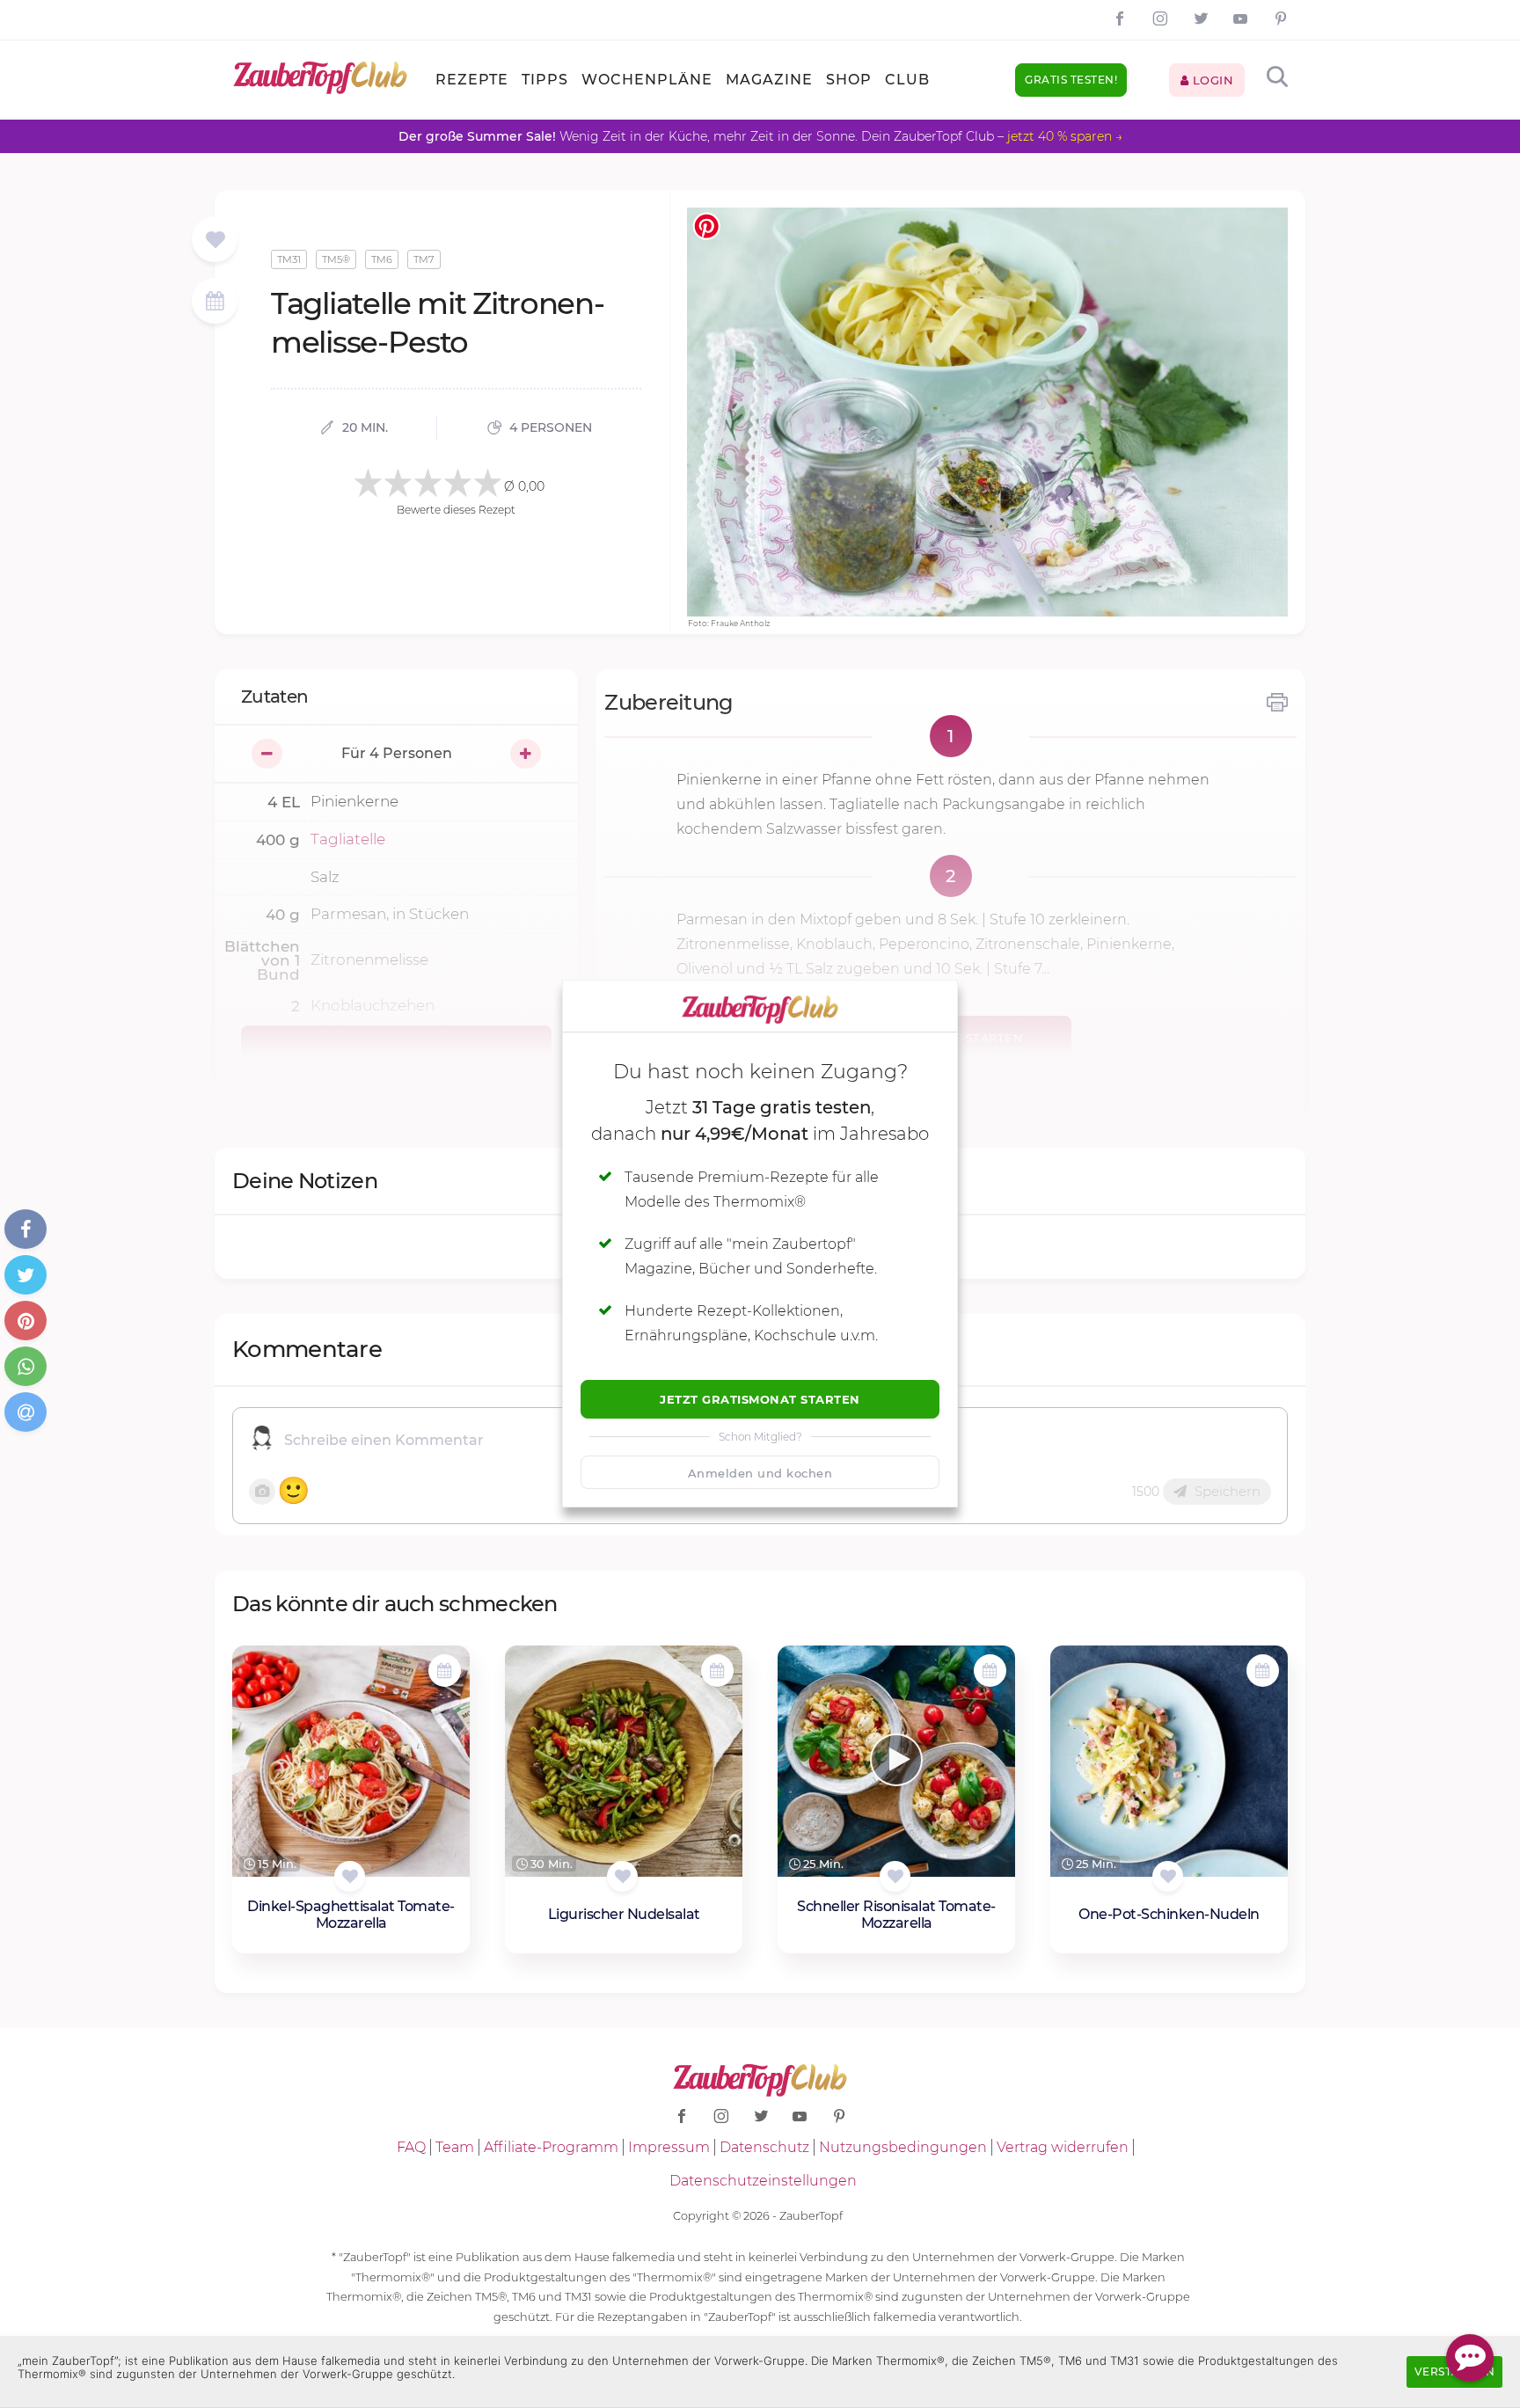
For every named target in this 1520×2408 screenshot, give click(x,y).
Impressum (669, 2147)
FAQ (411, 2147)
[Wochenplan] (215, 303)
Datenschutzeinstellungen (763, 2181)
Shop (849, 80)
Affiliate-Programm (551, 2147)
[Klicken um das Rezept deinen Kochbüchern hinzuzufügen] (350, 1876)
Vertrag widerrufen (1063, 2147)
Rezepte (472, 80)
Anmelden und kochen (760, 1473)
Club (907, 80)
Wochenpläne (647, 80)
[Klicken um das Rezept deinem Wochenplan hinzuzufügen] (445, 1671)
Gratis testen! (1071, 80)
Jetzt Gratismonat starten (760, 1399)
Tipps (545, 80)
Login (1211, 80)
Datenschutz (764, 2147)
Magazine (769, 80)
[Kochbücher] (215, 241)
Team (455, 2147)
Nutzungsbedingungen (903, 2147)
